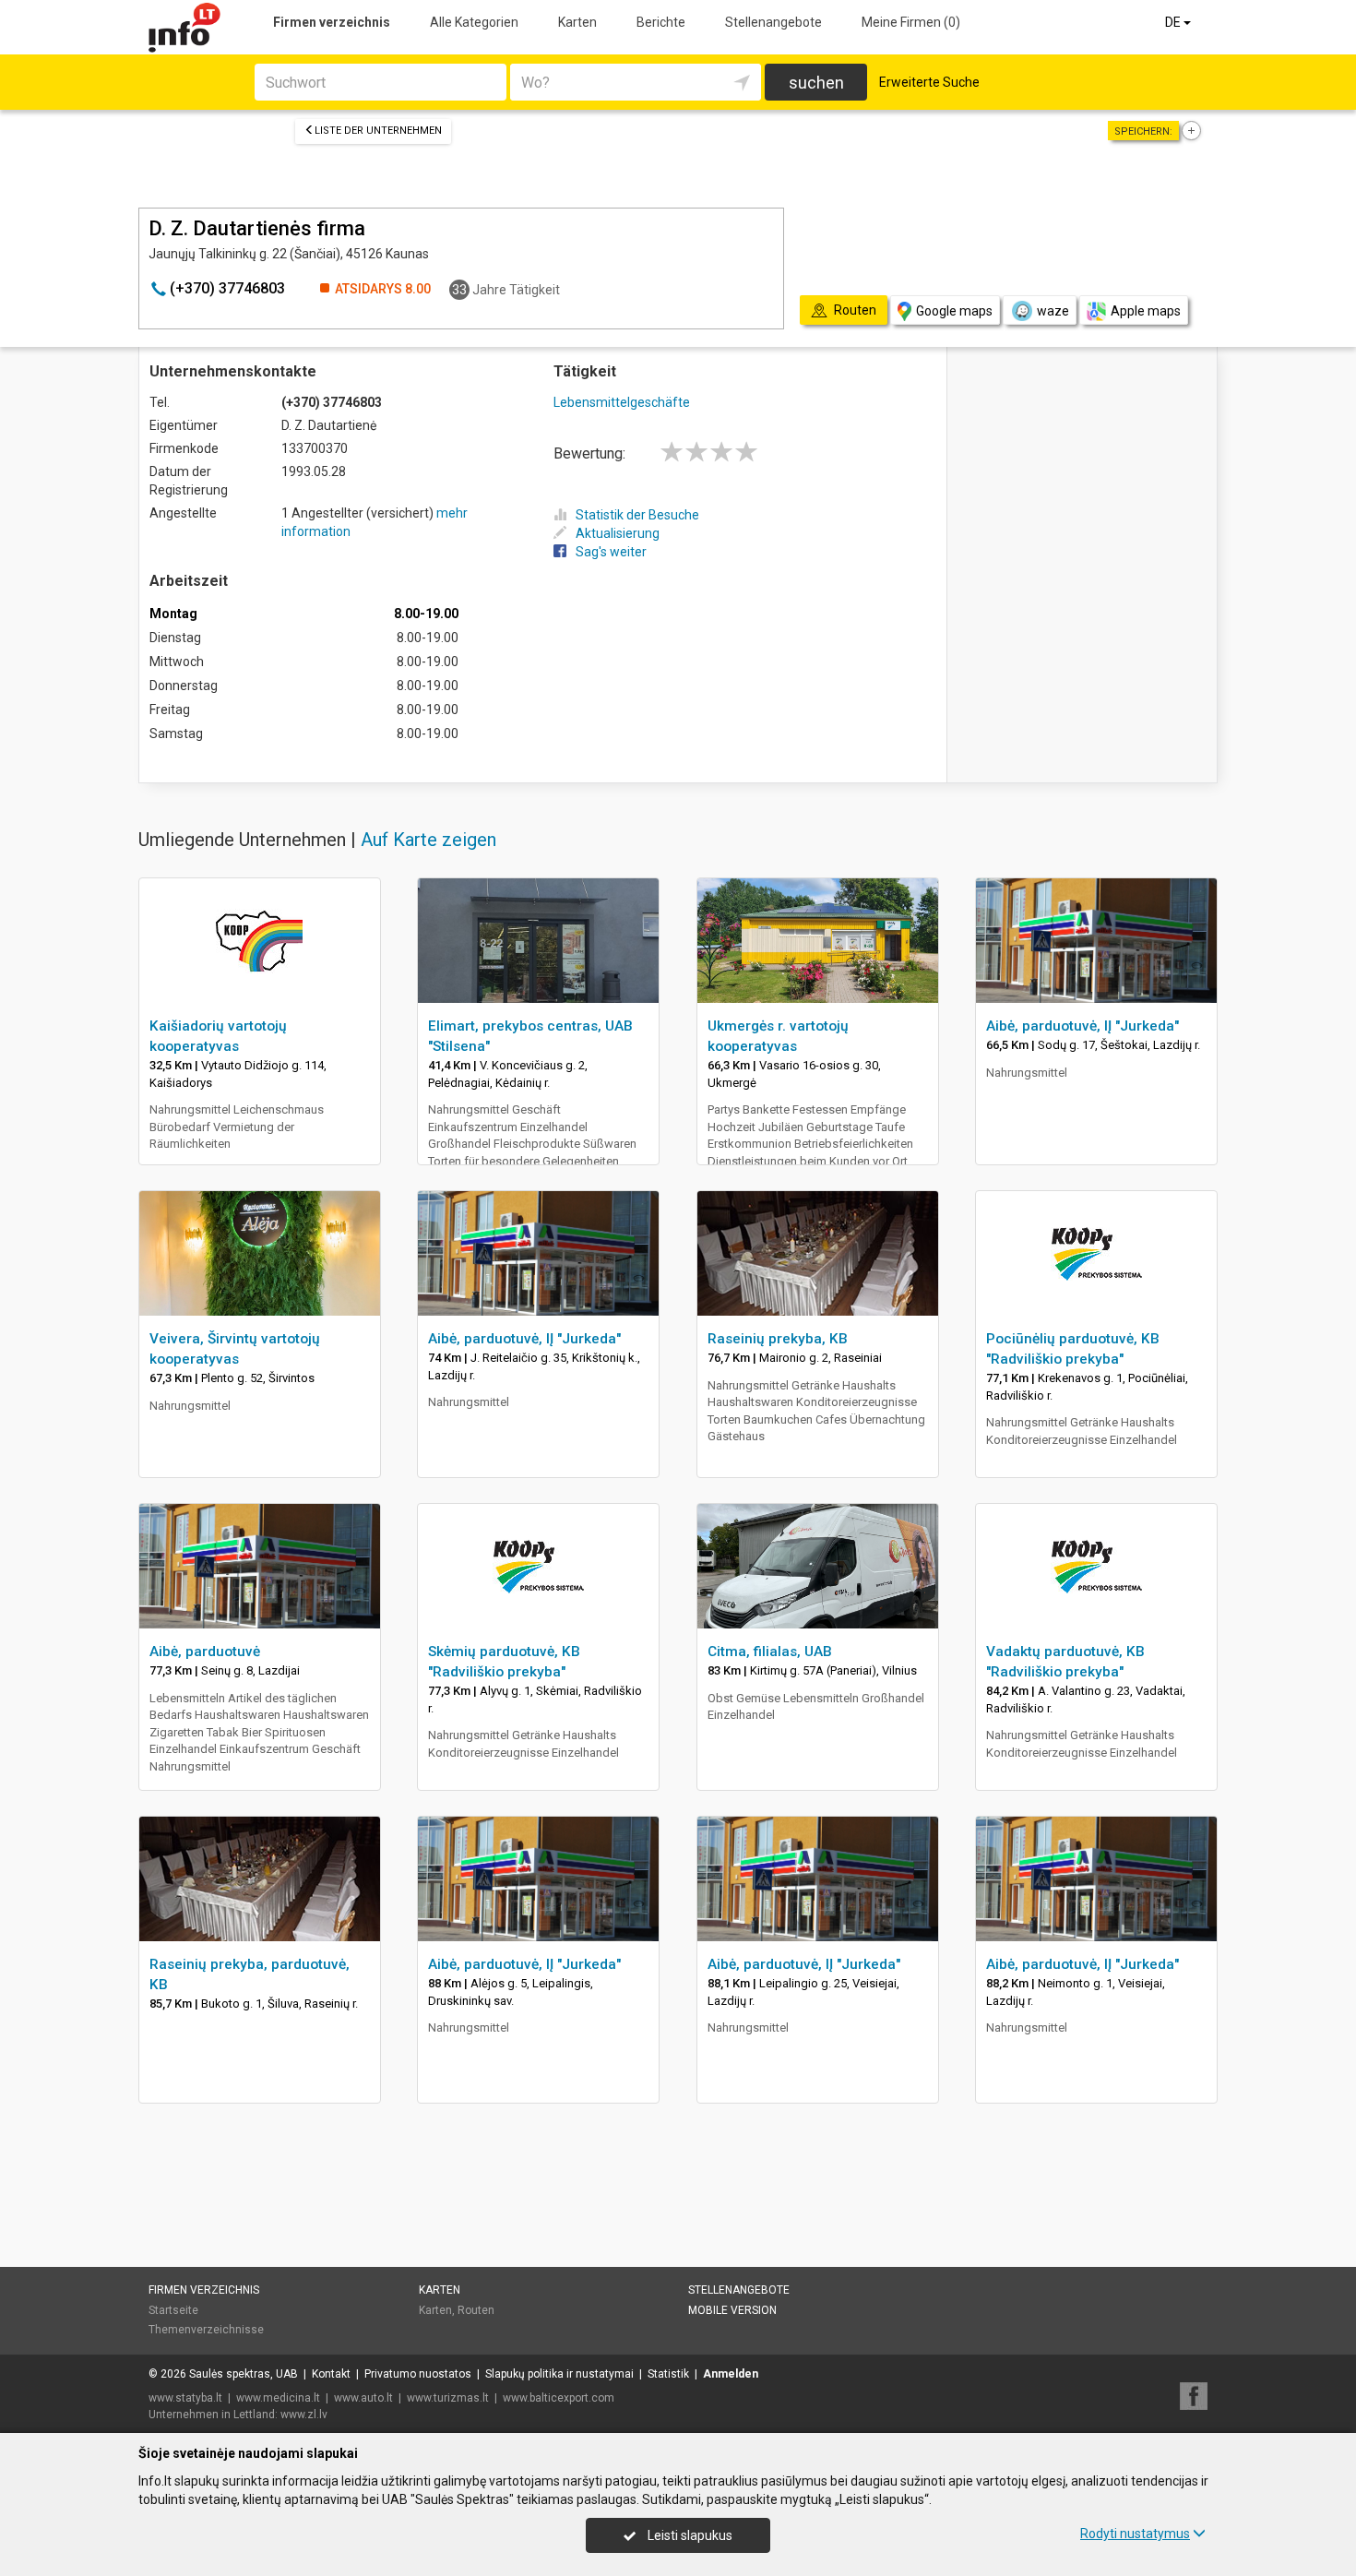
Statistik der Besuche (637, 515)
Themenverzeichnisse (206, 2330)
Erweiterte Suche (929, 82)
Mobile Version (732, 2310)
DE (1174, 22)
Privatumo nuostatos (418, 2374)
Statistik (668, 2374)
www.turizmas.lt (448, 2398)
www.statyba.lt (185, 2398)
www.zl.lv (304, 2415)
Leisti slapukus (689, 2535)
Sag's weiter (611, 552)
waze (1053, 311)
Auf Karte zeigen (428, 840)
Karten (577, 22)
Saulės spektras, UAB (244, 2374)
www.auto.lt (363, 2398)
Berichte (661, 22)
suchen (816, 83)
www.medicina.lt (278, 2398)
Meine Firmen (911, 22)
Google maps (954, 311)
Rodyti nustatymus (1135, 2534)
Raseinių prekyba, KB (778, 1339)
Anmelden (731, 2374)
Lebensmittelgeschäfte (622, 402)
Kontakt (331, 2374)
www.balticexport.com (559, 2398)
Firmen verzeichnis (332, 22)
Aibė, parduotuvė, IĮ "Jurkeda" (1082, 1026)
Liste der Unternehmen (378, 131)
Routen (476, 2310)
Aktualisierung (618, 533)
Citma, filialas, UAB (770, 1652)
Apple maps (1146, 311)
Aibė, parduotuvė (205, 1652)
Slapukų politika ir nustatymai (559, 2374)
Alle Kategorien (474, 22)
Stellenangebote (773, 22)
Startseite (173, 2310)
